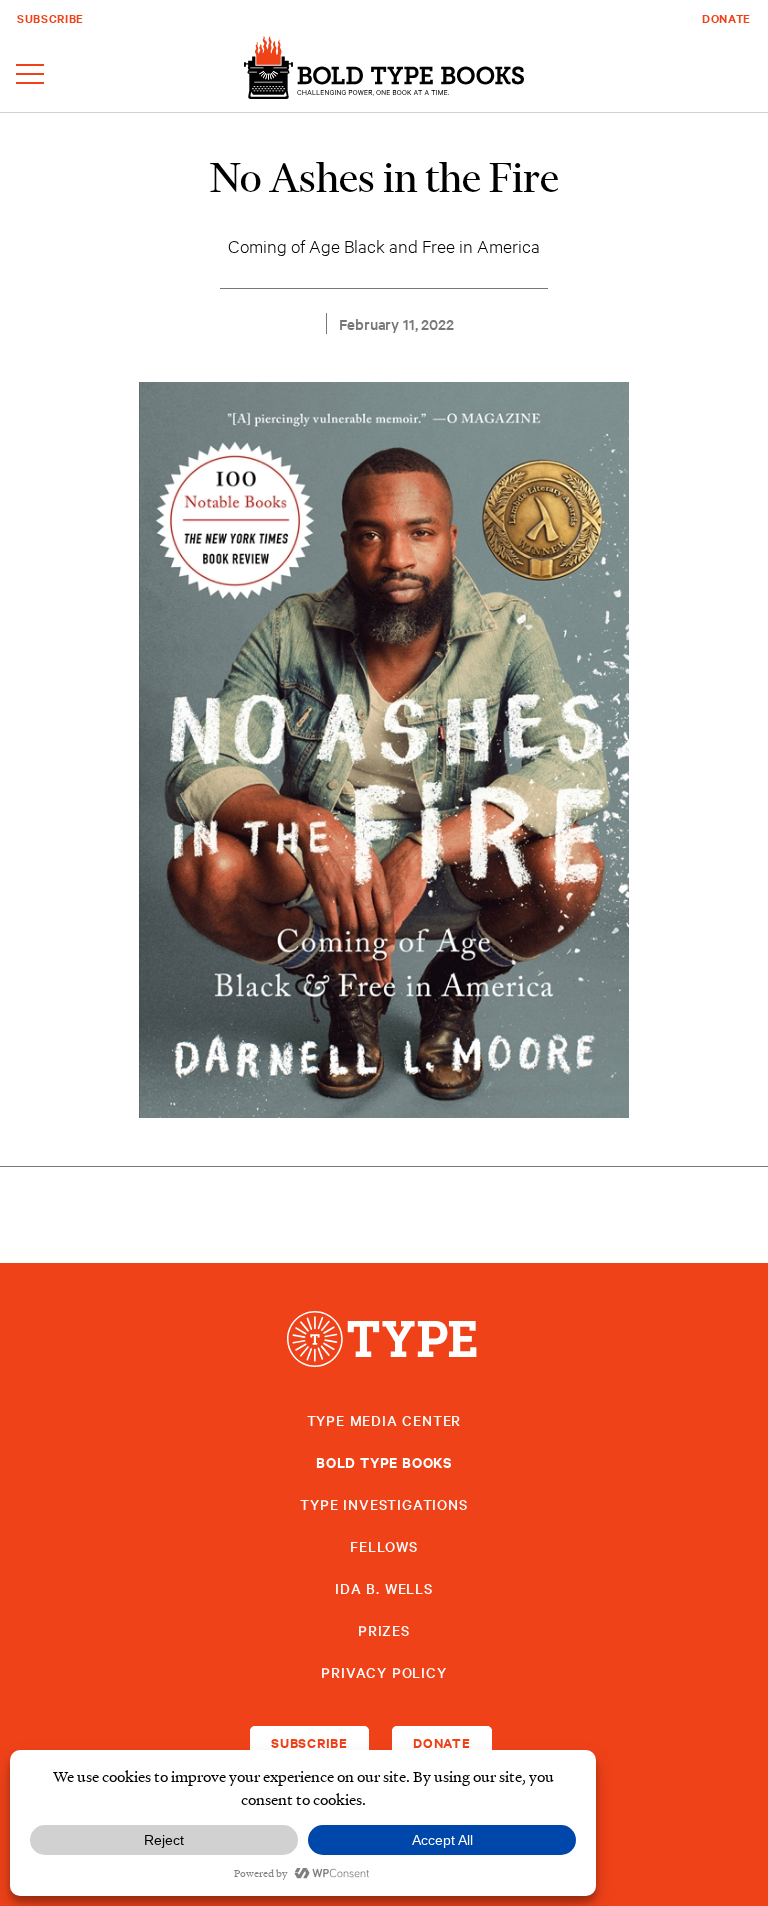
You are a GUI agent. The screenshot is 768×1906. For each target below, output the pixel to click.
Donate (726, 18)
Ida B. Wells (384, 1588)
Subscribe (50, 18)
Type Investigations (383, 1504)
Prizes (384, 1630)
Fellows (384, 1546)
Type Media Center (384, 1420)
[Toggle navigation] (30, 75)
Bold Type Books (384, 1461)
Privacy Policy (383, 1672)
